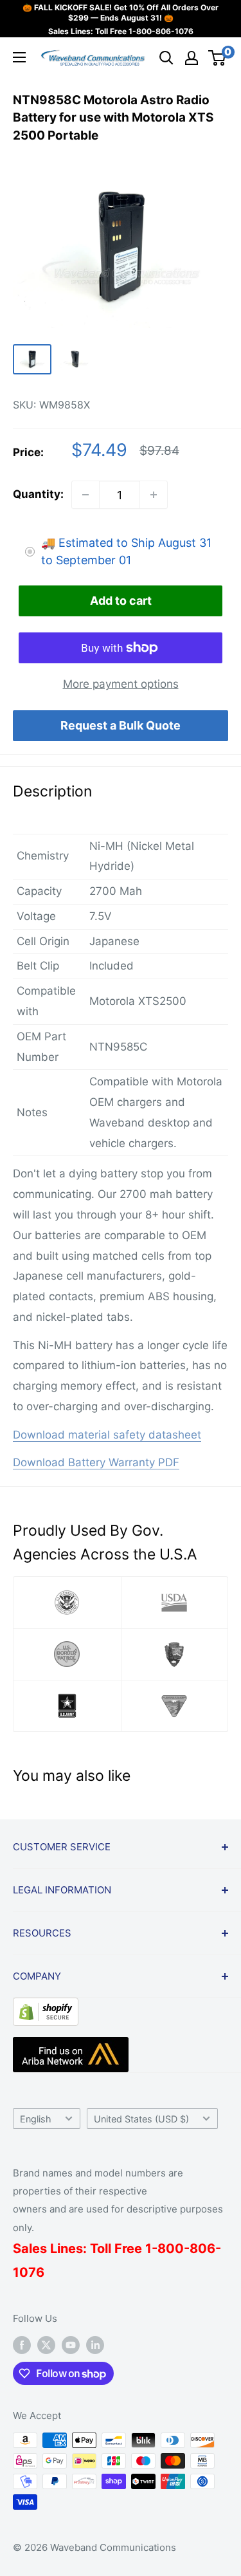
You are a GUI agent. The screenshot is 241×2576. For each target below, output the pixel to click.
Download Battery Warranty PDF (96, 1462)
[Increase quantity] (154, 495)
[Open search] (166, 58)
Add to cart (121, 601)
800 (171, 2249)
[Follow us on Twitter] (46, 2345)
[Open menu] (19, 57)
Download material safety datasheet (107, 1435)
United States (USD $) (141, 2119)
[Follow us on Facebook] (22, 2345)
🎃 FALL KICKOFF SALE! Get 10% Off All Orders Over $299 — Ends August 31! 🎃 (121, 13)
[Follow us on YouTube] (71, 2345)
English (36, 2119)
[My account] (192, 58)
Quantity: (38, 494)
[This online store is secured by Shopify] (46, 2007)
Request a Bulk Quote (121, 725)
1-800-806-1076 (161, 31)
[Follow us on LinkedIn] (95, 2345)
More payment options (121, 684)
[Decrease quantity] (85, 495)
